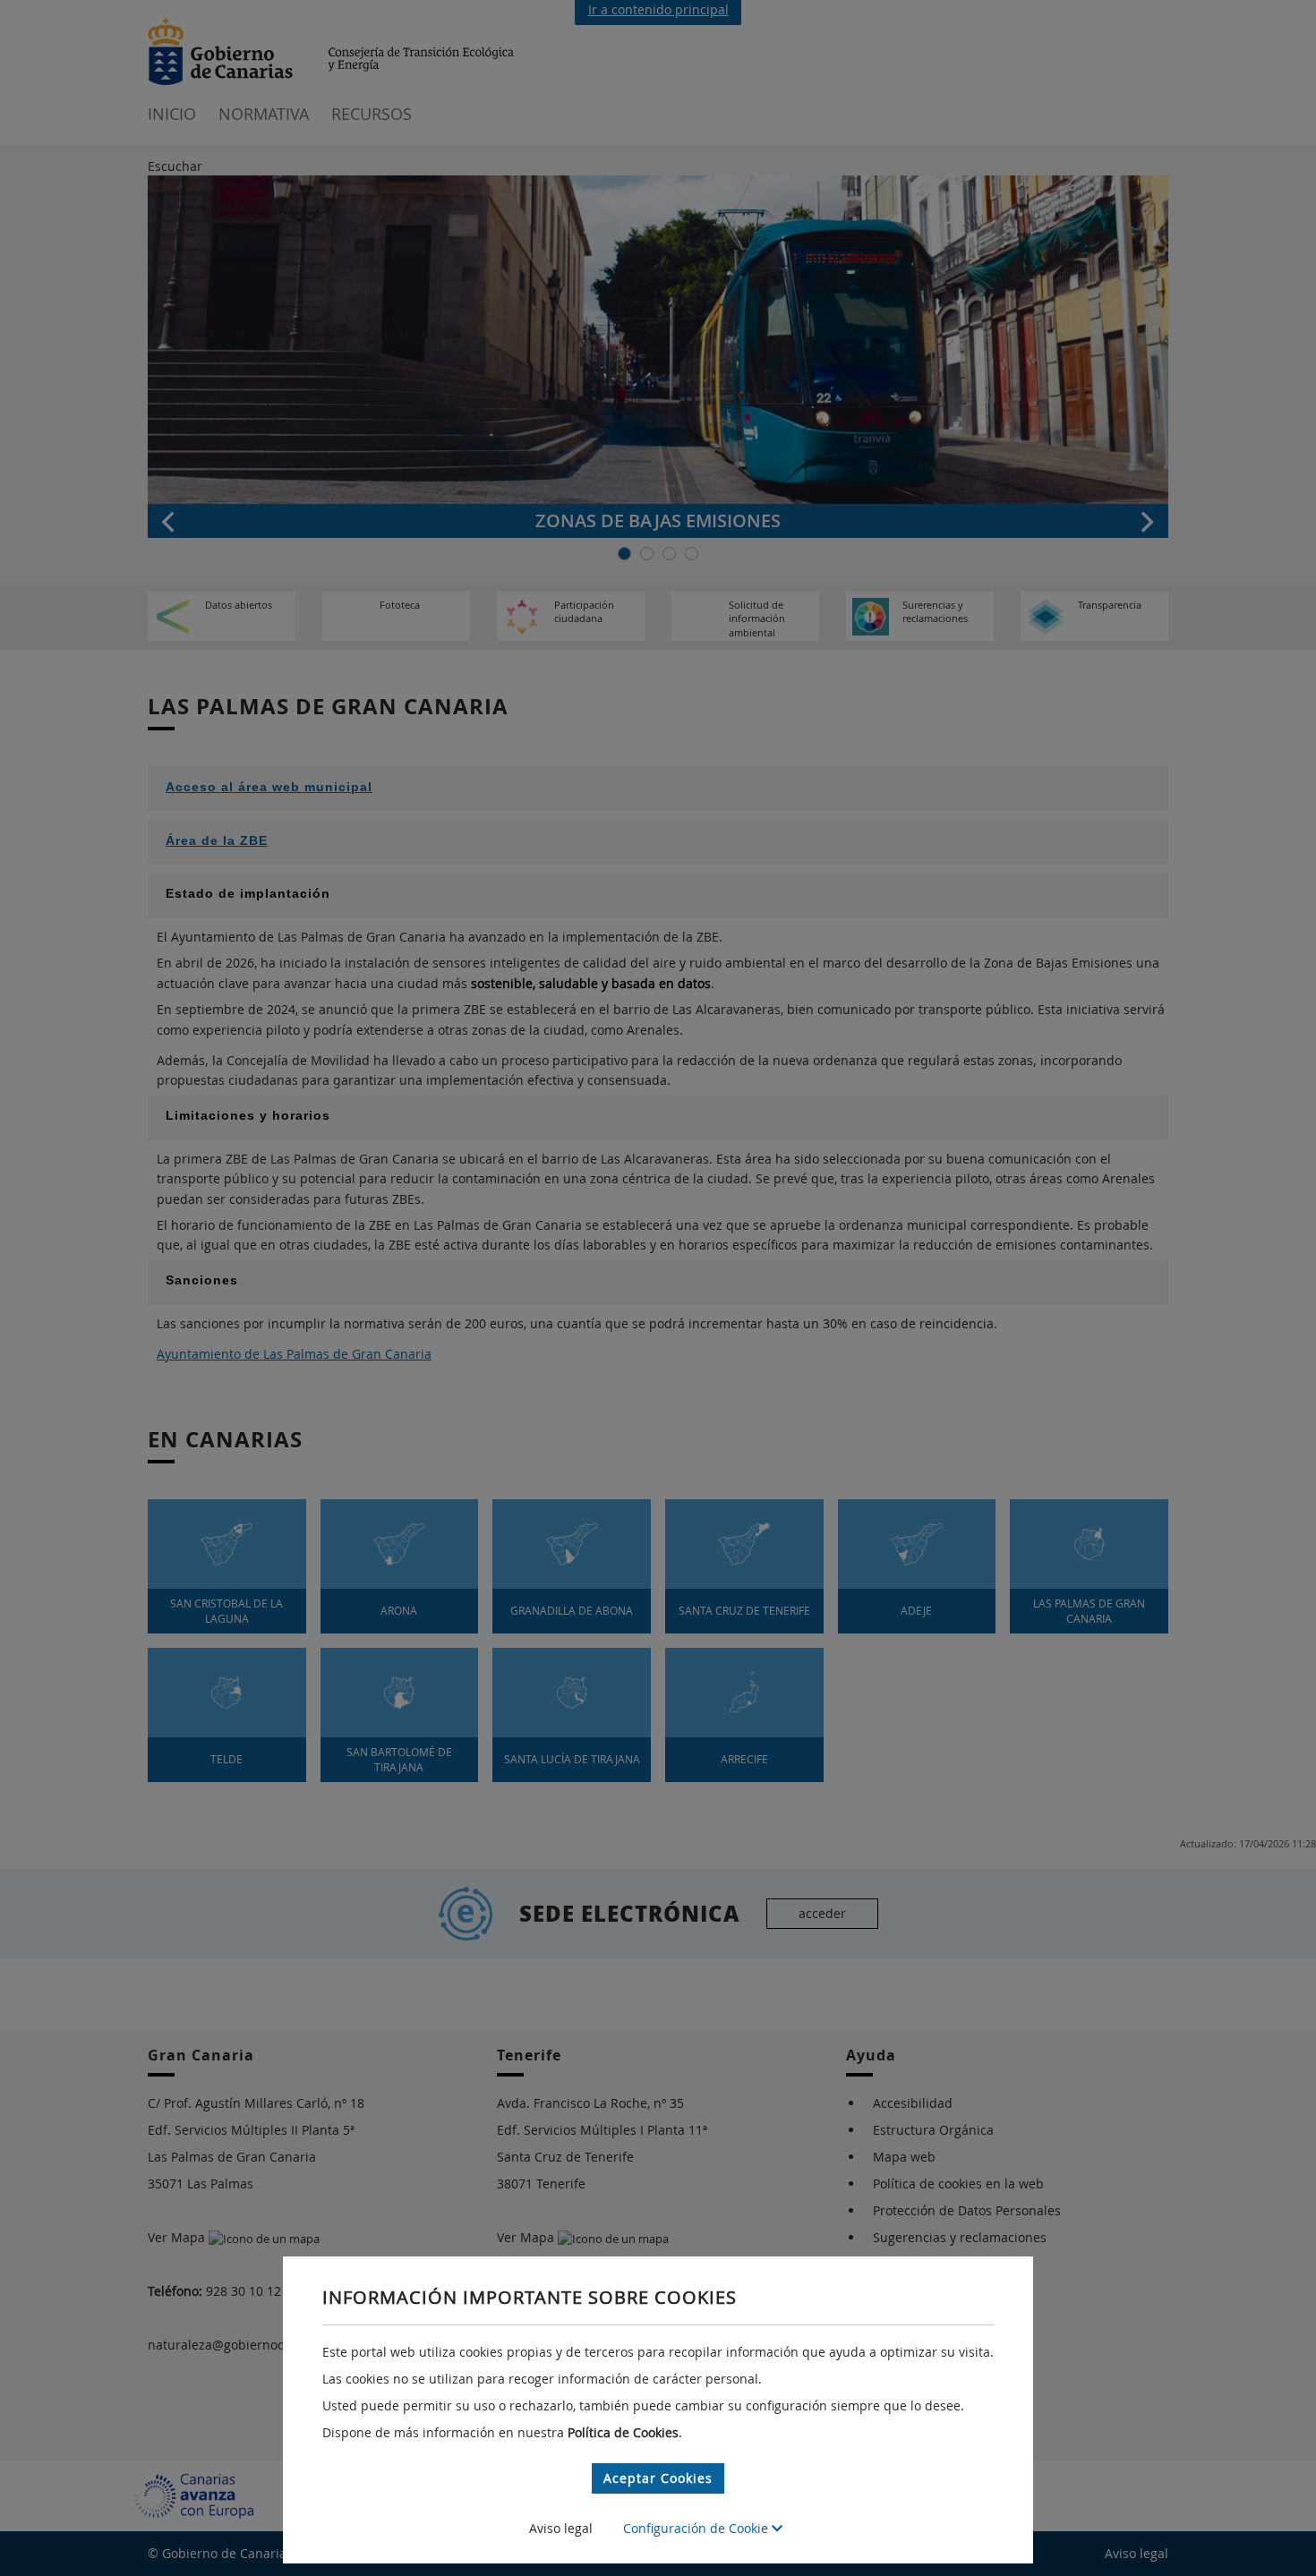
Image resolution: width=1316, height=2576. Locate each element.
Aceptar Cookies (658, 2478)
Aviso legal (561, 2528)
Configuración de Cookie (697, 2528)
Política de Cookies (623, 2432)
